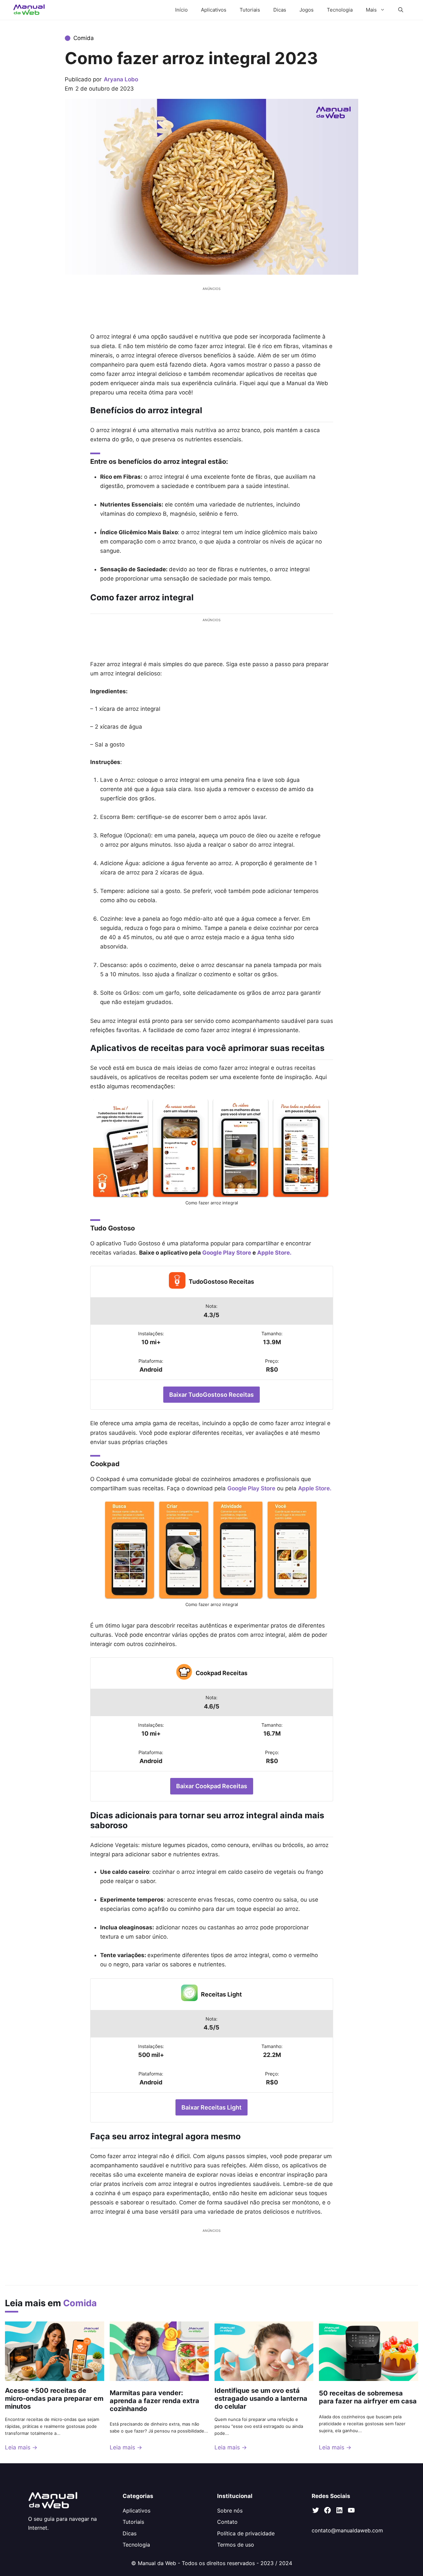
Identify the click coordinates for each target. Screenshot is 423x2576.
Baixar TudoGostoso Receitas (211, 1395)
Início (181, 10)
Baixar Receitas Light (211, 2107)
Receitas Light (221, 1994)
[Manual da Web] (29, 10)
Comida (84, 38)
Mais (371, 10)
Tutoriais (250, 10)
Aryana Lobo (121, 79)
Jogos (307, 10)
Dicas (280, 10)
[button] (401, 10)
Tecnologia (340, 10)
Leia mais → (21, 2447)
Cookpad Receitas (222, 1673)
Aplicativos (214, 10)
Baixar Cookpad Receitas (212, 1786)
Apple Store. (315, 1488)
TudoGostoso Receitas (221, 1282)
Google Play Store (251, 1488)
